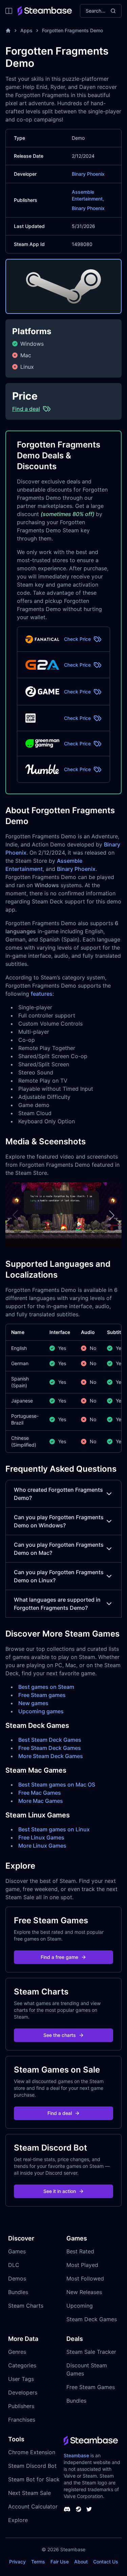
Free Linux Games (41, 1837)
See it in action (60, 2191)
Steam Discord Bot (32, 2466)
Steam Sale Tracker (91, 2352)
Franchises (22, 2420)
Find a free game (59, 1957)
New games (33, 1703)
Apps (26, 30)
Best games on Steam (46, 1687)
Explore (18, 2520)
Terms (38, 2562)
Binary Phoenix (88, 174)
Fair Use (60, 2562)
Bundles (18, 2292)
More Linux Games (42, 1846)
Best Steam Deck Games (50, 1740)
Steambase (76, 2455)
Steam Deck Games (92, 2319)
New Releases (84, 2292)
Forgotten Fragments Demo (72, 30)
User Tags (21, 2379)
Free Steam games (42, 1695)
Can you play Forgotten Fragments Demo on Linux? (59, 1576)
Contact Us (106, 2562)
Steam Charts (26, 2306)
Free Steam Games (91, 2387)
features (42, 994)
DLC (14, 2265)
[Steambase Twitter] (89, 2509)
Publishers (21, 2406)
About (81, 2562)
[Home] (8, 31)
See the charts (60, 2035)
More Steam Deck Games (51, 1756)
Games (17, 2251)
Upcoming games (41, 1711)
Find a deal (60, 2113)
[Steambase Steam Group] (79, 2509)
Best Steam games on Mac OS (57, 1785)
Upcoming (80, 2306)
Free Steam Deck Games (50, 1748)
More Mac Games (41, 1801)
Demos (17, 2278)
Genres (17, 2352)
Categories (22, 2365)
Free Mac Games (40, 1793)
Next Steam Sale (29, 2493)
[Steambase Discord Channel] (67, 2509)
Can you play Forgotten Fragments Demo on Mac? (59, 1549)
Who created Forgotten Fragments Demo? (58, 1494)
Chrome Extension (32, 2452)
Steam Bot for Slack (34, 2479)
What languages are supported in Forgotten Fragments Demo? (57, 1604)
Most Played (82, 2265)
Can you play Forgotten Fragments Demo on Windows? (59, 1521)
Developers (23, 2392)
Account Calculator (33, 2506)
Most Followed (85, 2278)
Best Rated (80, 2251)
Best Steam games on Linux (54, 1829)
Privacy (17, 2562)
